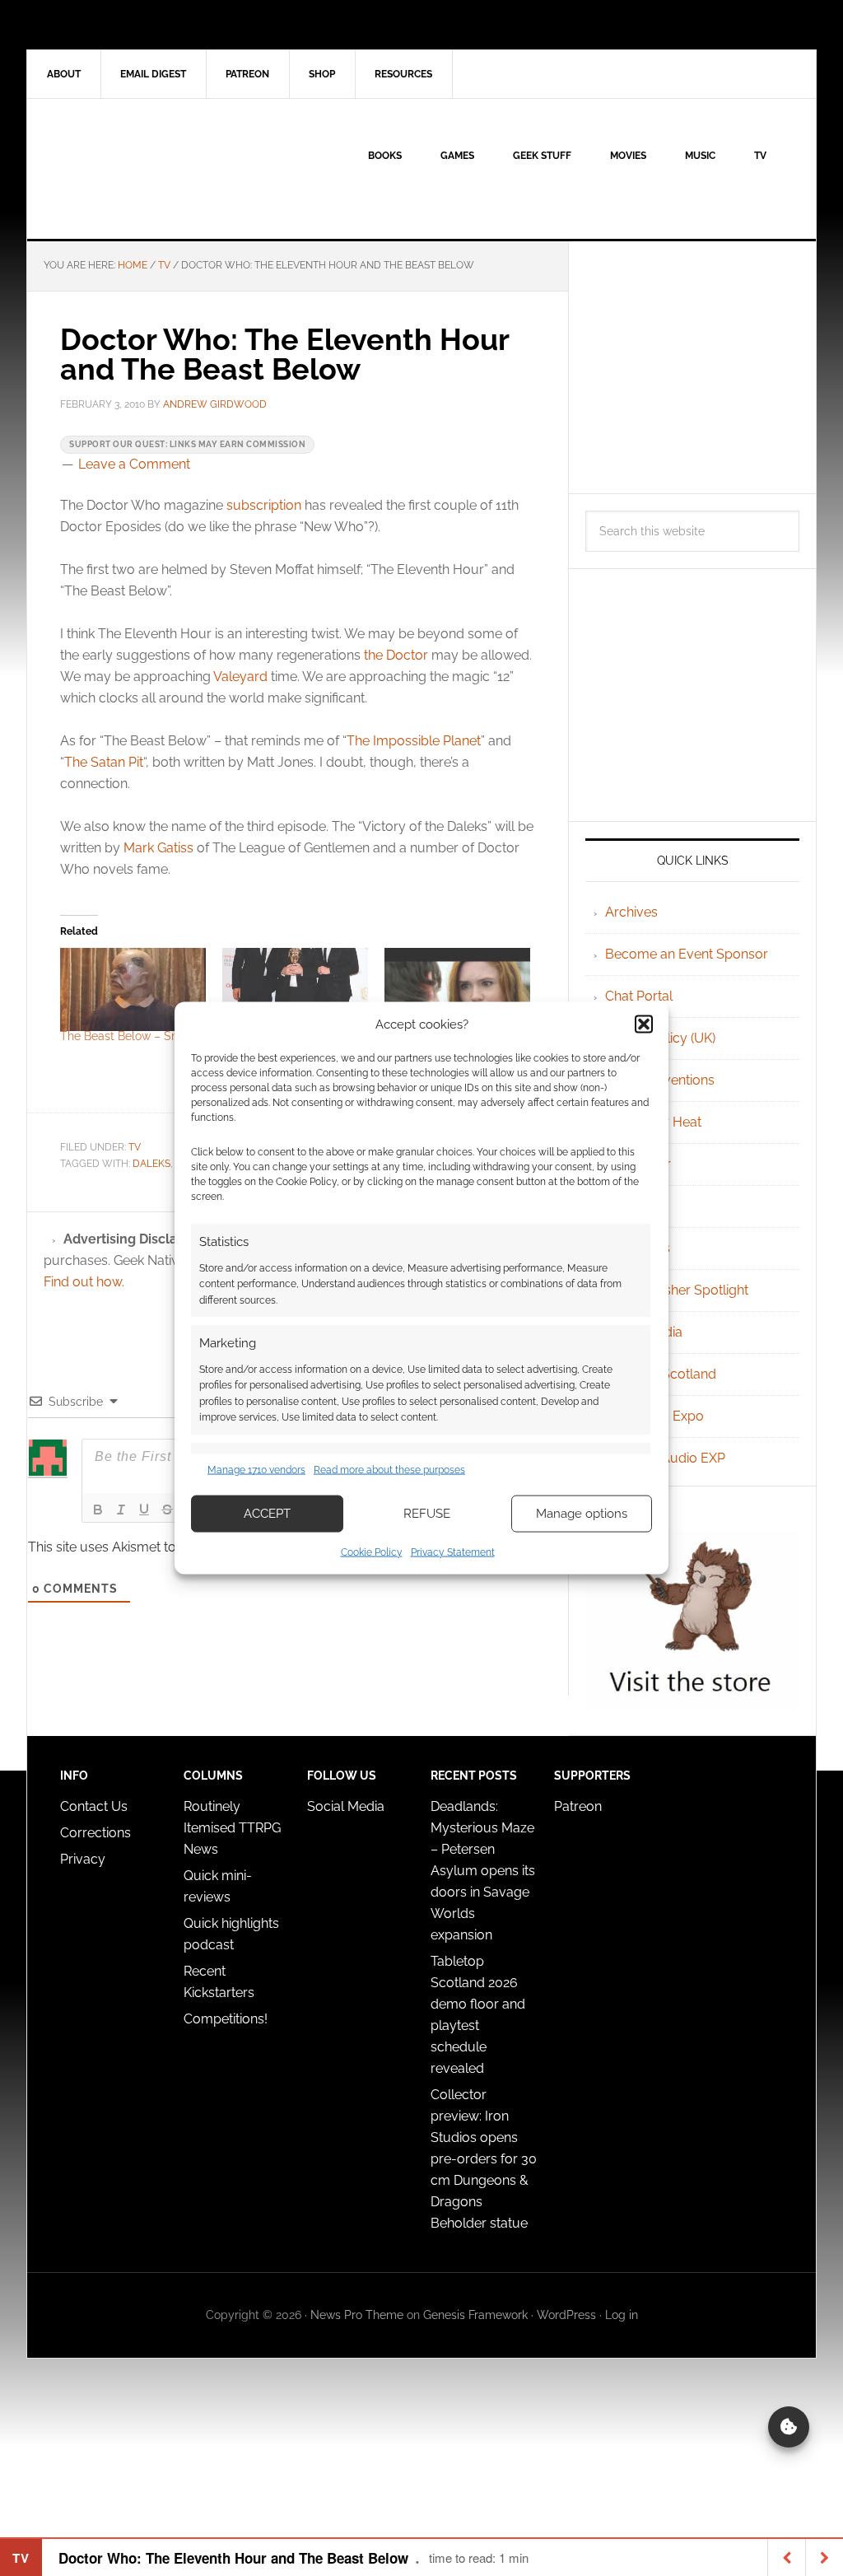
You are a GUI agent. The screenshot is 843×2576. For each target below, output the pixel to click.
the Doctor (396, 655)
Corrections (95, 1833)
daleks (151, 1164)
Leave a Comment (134, 464)
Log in (622, 2315)
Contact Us (94, 1806)
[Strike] (167, 1510)
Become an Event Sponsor (687, 954)
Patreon (578, 1806)
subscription (264, 505)
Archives (631, 912)
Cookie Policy (372, 1552)
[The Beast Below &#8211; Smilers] (133, 989)
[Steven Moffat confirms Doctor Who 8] (295, 989)
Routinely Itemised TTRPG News (232, 1828)
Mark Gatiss (158, 848)
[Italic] (121, 1510)
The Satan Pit (104, 762)
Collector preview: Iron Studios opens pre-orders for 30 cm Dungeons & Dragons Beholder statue (484, 2159)
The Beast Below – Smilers (132, 1036)
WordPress (566, 2315)
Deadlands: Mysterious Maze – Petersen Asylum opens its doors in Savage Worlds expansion (483, 1871)
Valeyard (240, 677)
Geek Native (167, 169)
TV (135, 1147)
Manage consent (789, 2427)
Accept (267, 1514)
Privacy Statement (453, 1552)
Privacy (83, 1859)
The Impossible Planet (414, 741)
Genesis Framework (475, 2315)
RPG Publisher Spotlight (677, 1290)
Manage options (582, 1514)
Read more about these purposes (389, 1470)
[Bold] (98, 1510)
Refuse (427, 1514)
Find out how (83, 1282)
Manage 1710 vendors (256, 1470)
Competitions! (226, 2019)
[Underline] (144, 1510)
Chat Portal (639, 996)
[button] (644, 1024)
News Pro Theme (357, 2315)
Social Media (346, 1806)
